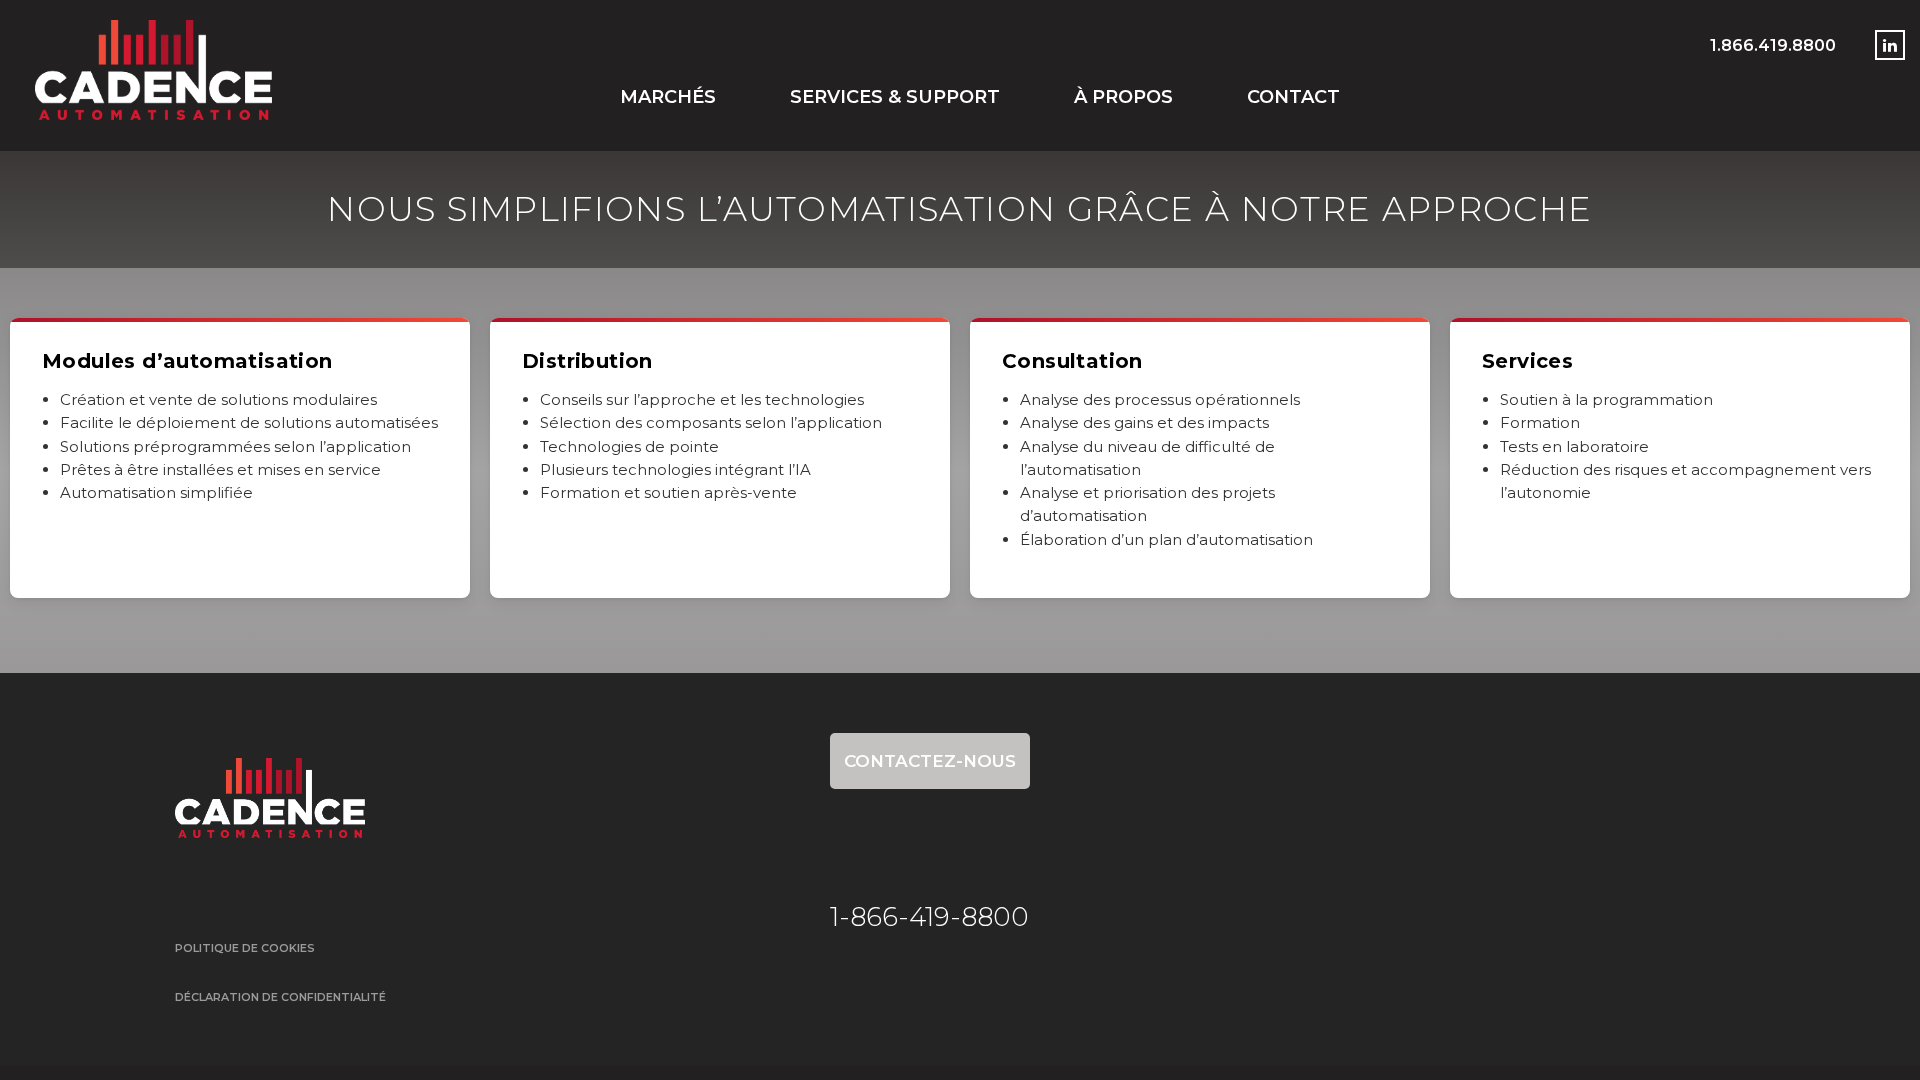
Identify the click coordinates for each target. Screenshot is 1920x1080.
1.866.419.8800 (1773, 45)
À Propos (1123, 97)
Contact (1293, 97)
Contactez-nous (930, 761)
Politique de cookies (245, 948)
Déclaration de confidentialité (280, 997)
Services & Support (895, 97)
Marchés (668, 97)
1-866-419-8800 (929, 917)
